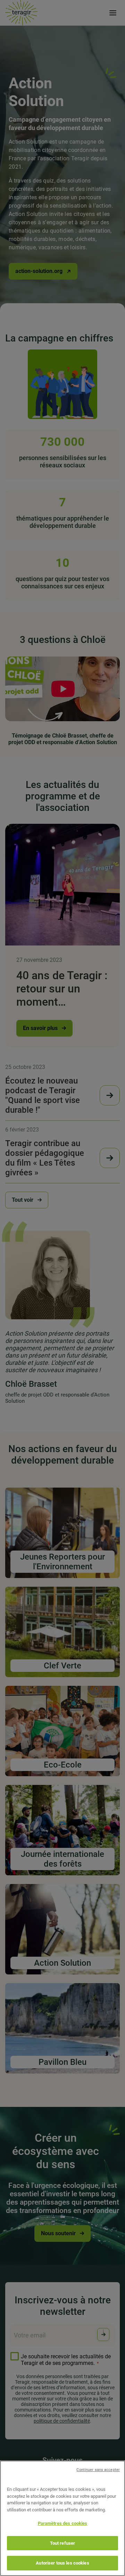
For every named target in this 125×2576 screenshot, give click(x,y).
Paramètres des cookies (63, 2523)
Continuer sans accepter (98, 2470)
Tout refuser (63, 2543)
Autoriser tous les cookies (62, 2563)
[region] (62, 2518)
